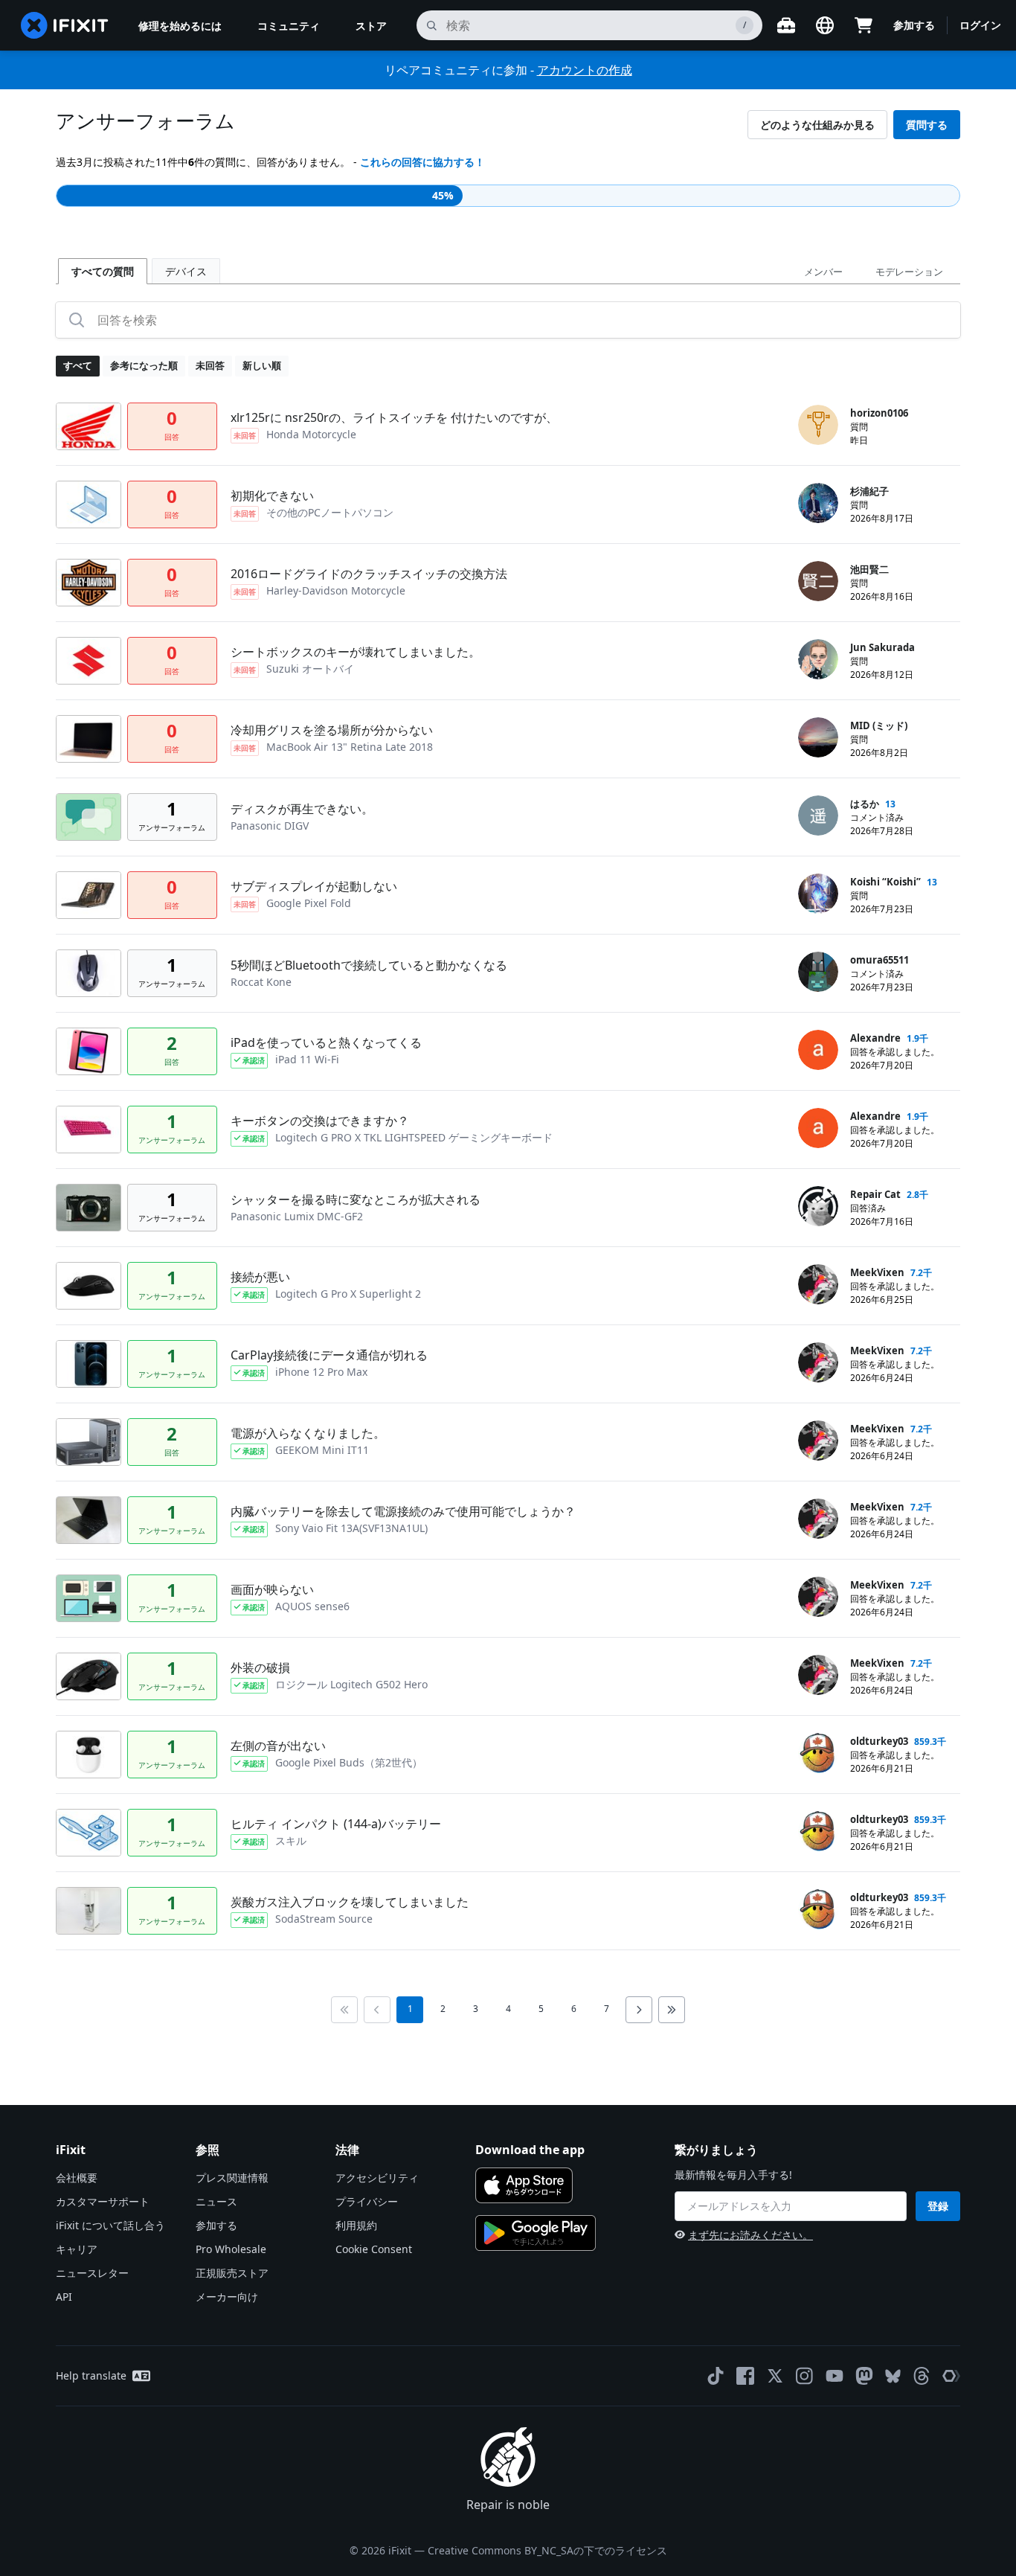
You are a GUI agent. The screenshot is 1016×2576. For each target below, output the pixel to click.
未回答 (210, 365)
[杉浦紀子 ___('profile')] (818, 503)
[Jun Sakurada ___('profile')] (818, 659)
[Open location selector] (825, 25)
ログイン (980, 25)
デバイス (186, 271)
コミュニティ (289, 26)
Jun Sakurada (882, 647)
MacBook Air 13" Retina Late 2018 (350, 747)
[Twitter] (775, 2376)
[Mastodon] (864, 2376)
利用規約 (356, 2225)
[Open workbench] (786, 25)
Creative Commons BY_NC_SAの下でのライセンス (547, 2550)
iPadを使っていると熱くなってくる (326, 1042)
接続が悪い (260, 1277)
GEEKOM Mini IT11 (322, 1450)
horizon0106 (879, 413)
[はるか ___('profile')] (818, 816)
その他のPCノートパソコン (330, 512)
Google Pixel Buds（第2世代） (349, 1762)
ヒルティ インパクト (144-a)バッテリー (336, 1824)
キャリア (77, 2249)
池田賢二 (869, 569)
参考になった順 (144, 365)
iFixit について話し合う (110, 2225)
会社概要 (77, 2178)
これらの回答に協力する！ (422, 162)
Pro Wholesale (231, 2249)
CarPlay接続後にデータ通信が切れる (329, 1355)
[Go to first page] (344, 2010)
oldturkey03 (879, 1741)
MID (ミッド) (879, 725)
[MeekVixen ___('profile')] (818, 1284)
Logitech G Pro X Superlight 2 (348, 1294)
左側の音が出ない (278, 1746)
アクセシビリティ (377, 2178)
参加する (914, 25)
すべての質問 (103, 271)
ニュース (216, 2201)
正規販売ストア (232, 2273)
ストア (371, 26)
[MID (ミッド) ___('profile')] (818, 737)
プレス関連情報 (232, 2178)
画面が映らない (272, 1589)
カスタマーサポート (103, 2201)
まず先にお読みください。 (750, 2235)
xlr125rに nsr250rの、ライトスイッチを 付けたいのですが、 (394, 417)
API (64, 2297)
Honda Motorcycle (311, 434)
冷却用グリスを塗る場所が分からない (332, 730)
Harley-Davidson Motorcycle (336, 590)
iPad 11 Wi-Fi (307, 1059)
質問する (927, 125)
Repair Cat (875, 1194)
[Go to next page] (639, 2010)
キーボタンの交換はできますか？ (320, 1121)
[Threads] (922, 2376)
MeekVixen (877, 1272)
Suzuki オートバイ (310, 669)
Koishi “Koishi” (885, 882)
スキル (291, 1840)
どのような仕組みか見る (817, 125)
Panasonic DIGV (270, 826)
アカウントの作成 (585, 70)
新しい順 (262, 365)
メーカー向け (227, 2297)
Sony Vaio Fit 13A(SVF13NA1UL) (351, 1528)
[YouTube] (835, 2376)
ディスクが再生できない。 (302, 809)
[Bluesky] (893, 2376)
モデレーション (909, 272)
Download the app (530, 2150)
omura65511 (880, 960)
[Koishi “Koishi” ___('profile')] (818, 894)
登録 (938, 2206)
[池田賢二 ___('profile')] (818, 581)
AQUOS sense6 (312, 1606)
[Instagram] (805, 2376)
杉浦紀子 (869, 491)
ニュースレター (92, 2273)
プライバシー (367, 2201)
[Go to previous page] (377, 2010)
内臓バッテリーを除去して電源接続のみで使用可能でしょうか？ (403, 1511)
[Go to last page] (672, 2010)
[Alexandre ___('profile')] (818, 1050)
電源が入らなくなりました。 (308, 1433)
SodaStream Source (324, 1919)
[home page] (65, 25)
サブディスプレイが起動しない (314, 886)
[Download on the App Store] (524, 2185)
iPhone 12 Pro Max (321, 1372)
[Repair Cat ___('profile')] (818, 1206)
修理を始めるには (180, 26)
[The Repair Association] (951, 2376)
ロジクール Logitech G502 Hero (351, 1684)
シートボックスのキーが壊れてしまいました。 (356, 652)
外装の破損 (260, 1667)
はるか (865, 804)
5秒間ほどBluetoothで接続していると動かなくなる (369, 965)
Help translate (91, 2375)
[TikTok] (716, 2376)
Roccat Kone (261, 982)
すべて (78, 365)
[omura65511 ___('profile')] (818, 972)
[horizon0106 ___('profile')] (818, 425)
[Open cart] (864, 25)
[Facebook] (745, 2376)
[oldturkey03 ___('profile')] (818, 1753)
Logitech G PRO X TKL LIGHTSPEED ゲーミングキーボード (414, 1137)
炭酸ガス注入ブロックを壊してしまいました (350, 1902)
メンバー (823, 272)
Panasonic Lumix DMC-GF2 (297, 1216)
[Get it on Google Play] (536, 2233)
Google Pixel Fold (309, 903)
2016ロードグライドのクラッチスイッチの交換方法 (369, 574)
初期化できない (272, 496)
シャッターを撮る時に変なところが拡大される (356, 1199)
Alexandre (875, 1038)
